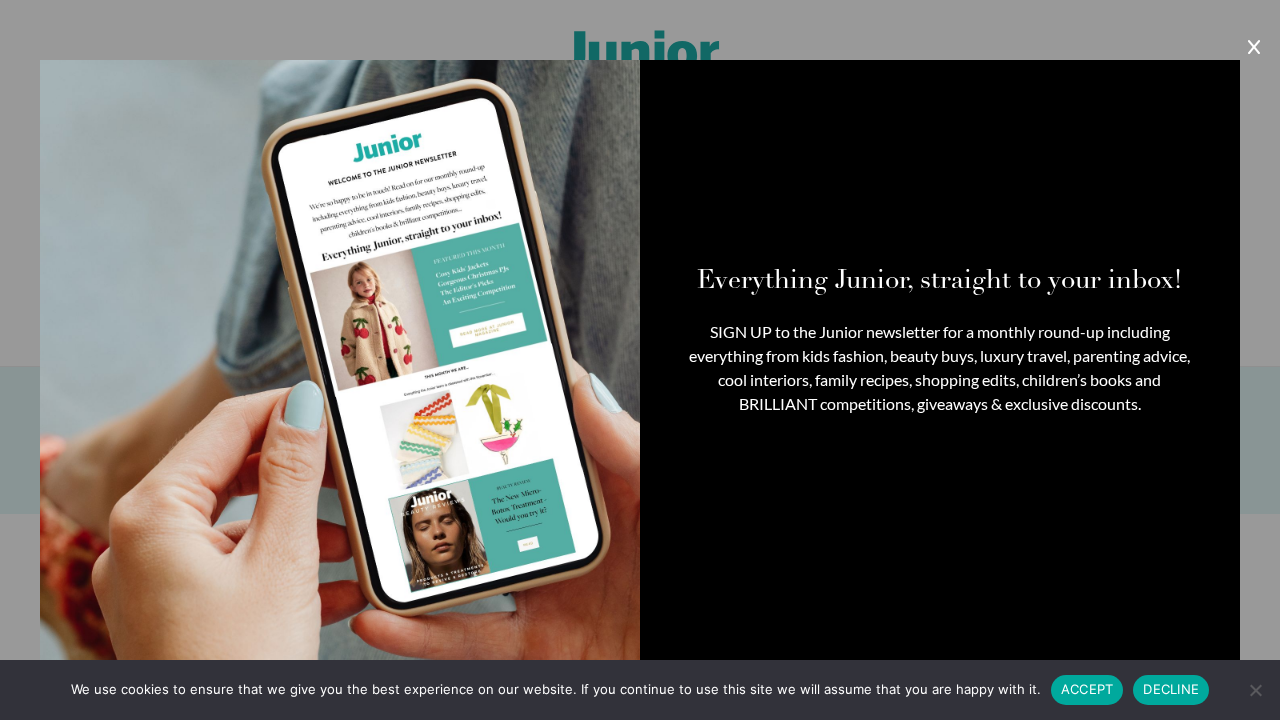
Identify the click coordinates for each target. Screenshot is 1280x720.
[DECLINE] (1255, 690)
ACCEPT (1087, 689)
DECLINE (1171, 689)
